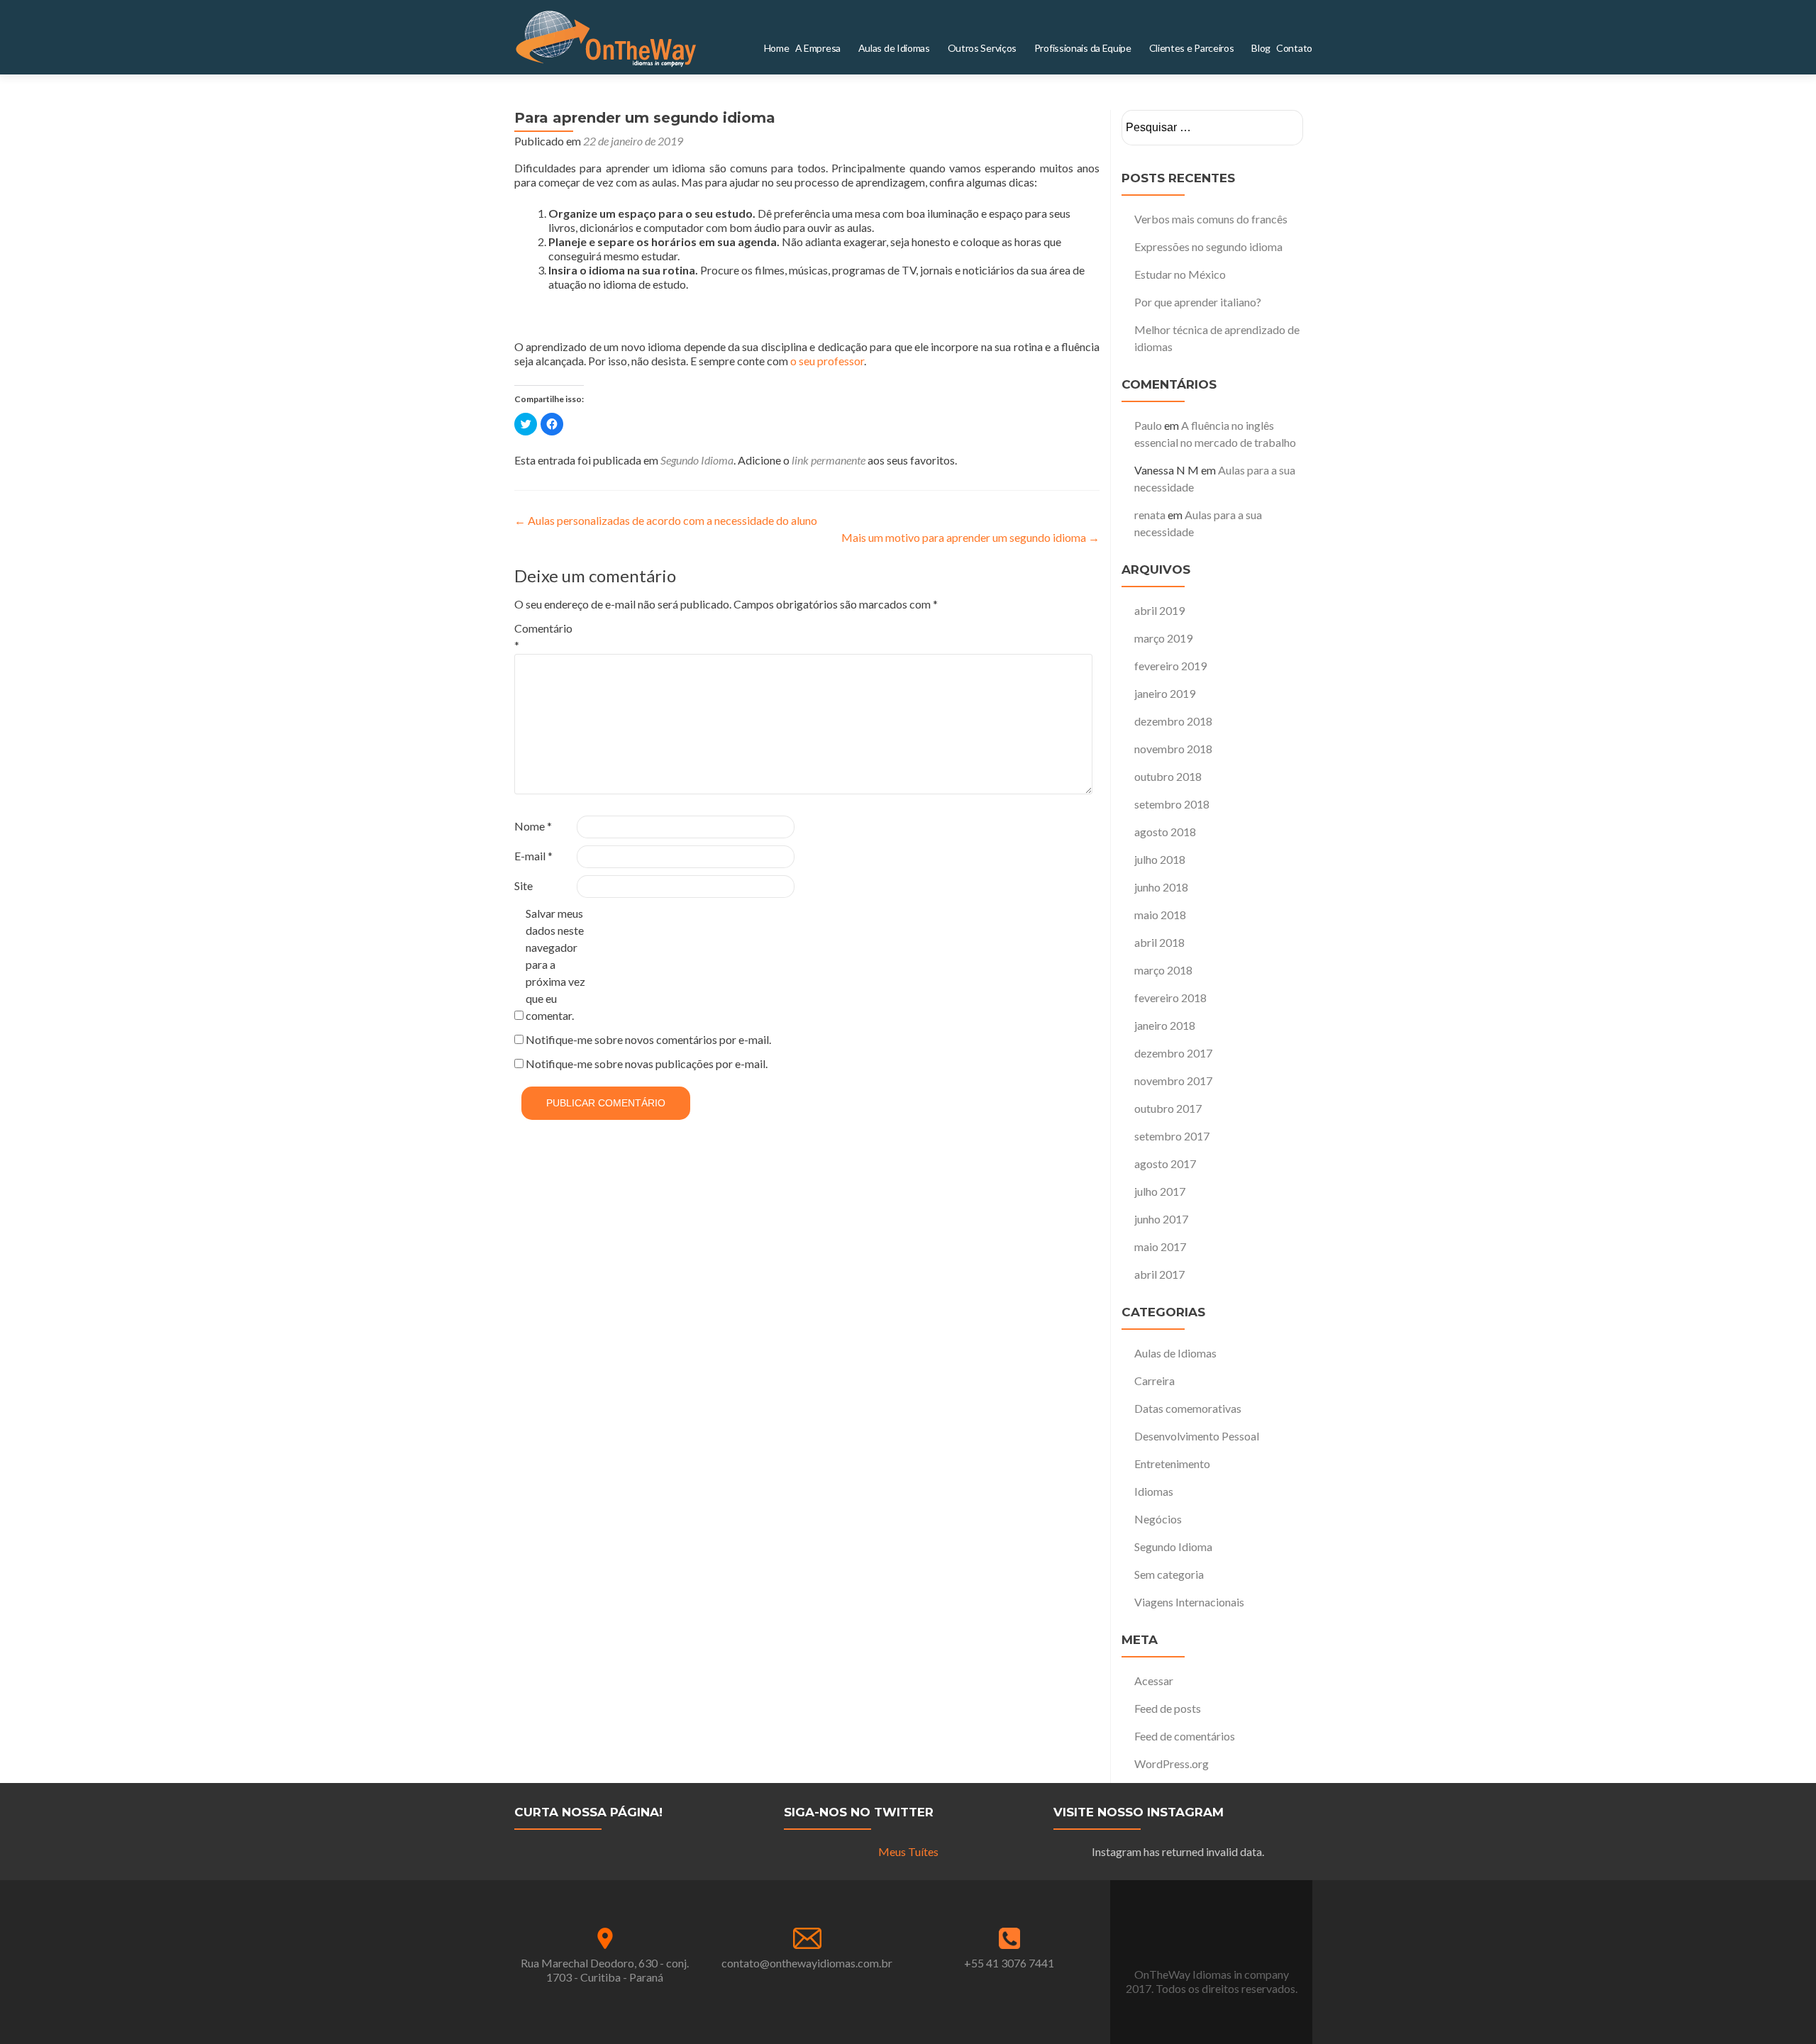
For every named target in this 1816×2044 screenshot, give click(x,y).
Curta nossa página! (588, 1812)
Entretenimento (1172, 1463)
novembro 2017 (1173, 1081)
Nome (533, 826)
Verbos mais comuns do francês (1211, 219)
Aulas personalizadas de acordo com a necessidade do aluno (666, 520)
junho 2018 (1161, 887)
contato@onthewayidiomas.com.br (807, 1963)
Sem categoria (1169, 1574)
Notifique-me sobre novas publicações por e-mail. (647, 1063)
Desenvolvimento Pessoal (1197, 1436)
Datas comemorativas (1188, 1408)
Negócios (1158, 1519)
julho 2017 (1160, 1191)
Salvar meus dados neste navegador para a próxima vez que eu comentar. (555, 964)
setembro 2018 (1172, 804)
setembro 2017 (1172, 1136)
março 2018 (1163, 970)
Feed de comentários (1185, 1736)
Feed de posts (1168, 1708)
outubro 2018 (1168, 776)
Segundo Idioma (697, 460)
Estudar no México (1180, 274)
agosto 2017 (1165, 1163)
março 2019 (1163, 638)
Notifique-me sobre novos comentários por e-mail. (648, 1039)
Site (524, 885)
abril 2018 (1159, 942)
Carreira (1155, 1381)
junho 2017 (1161, 1219)
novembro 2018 (1173, 749)
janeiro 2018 (1165, 1025)
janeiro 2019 (1165, 693)
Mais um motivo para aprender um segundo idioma (970, 537)
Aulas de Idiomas (1175, 1353)
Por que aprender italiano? (1198, 302)
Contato (1299, 48)
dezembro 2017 (1173, 1053)
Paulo (1148, 425)
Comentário (543, 637)
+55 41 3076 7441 (1009, 1963)
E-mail (533, 856)
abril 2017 (1159, 1274)
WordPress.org (1172, 1763)
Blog (1271, 48)
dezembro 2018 (1173, 721)
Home (865, 48)
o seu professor (827, 361)
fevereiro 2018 (1170, 998)
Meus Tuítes (908, 1851)
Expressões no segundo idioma (1208, 246)
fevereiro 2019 (1170, 666)
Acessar (1154, 1681)
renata (1150, 515)
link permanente (829, 460)
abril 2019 (1159, 610)
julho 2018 (1160, 859)
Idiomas (1154, 1491)
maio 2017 (1160, 1246)
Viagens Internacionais (1189, 1602)
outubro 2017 (1168, 1108)
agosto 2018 (1165, 832)
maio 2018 (1160, 915)
